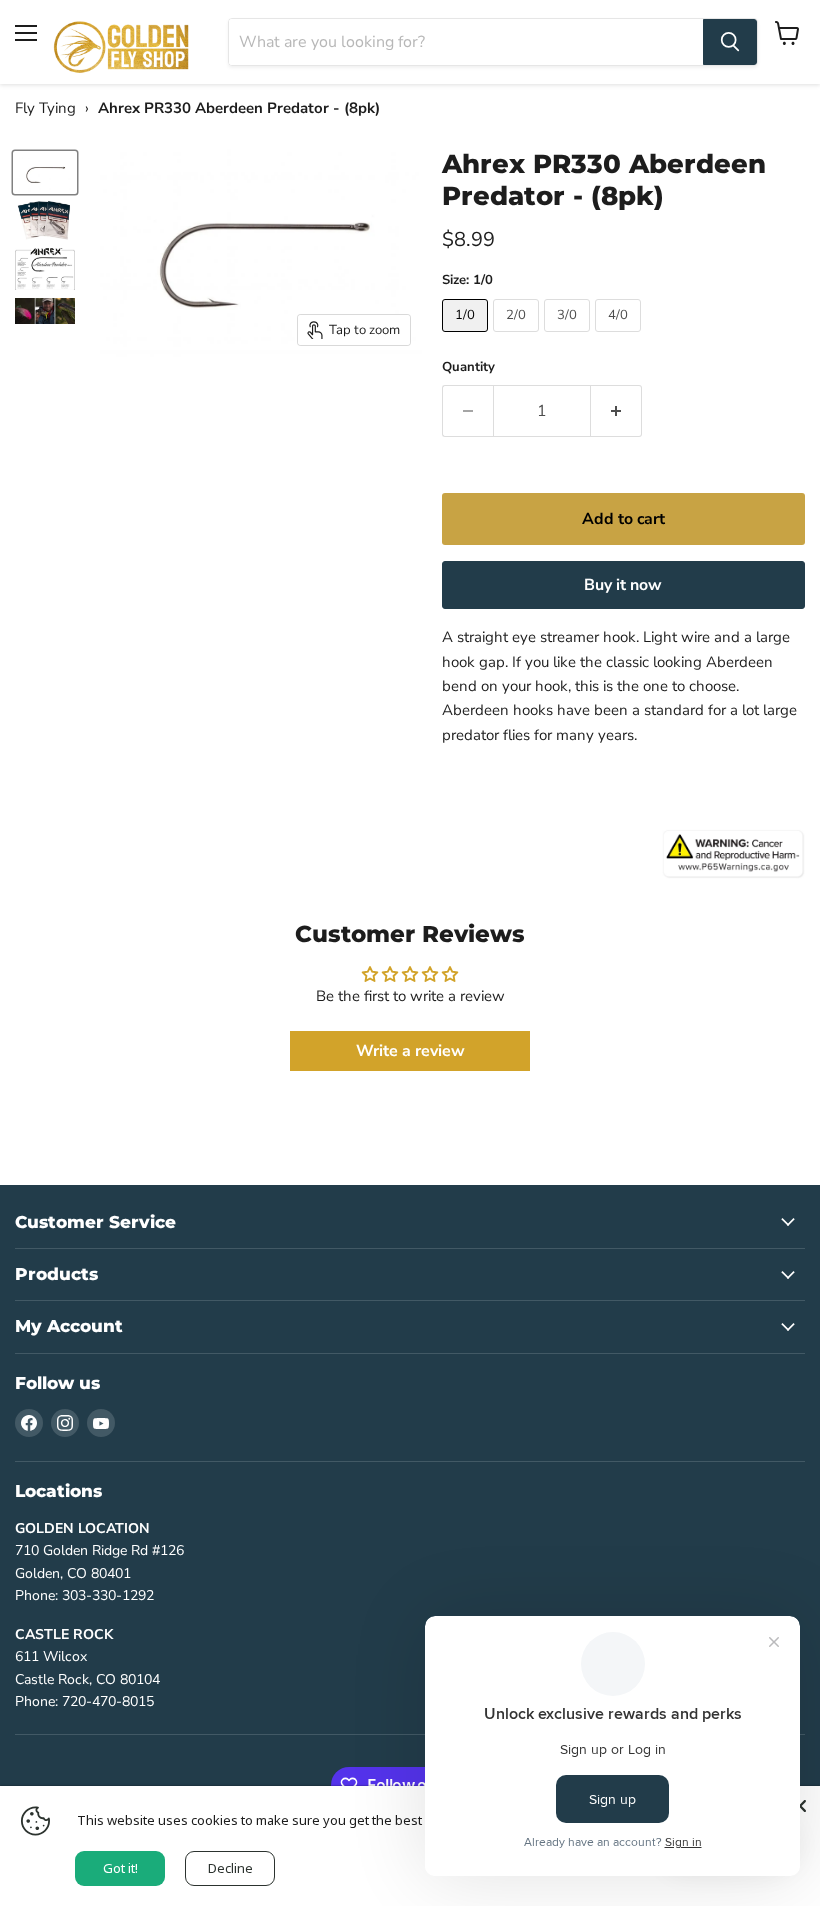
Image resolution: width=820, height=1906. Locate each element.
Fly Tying (45, 108)
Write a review (410, 1051)
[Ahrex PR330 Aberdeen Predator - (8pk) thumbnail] (45, 172)
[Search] (730, 42)
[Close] (800, 1806)
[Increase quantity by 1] (616, 411)
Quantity (468, 367)
